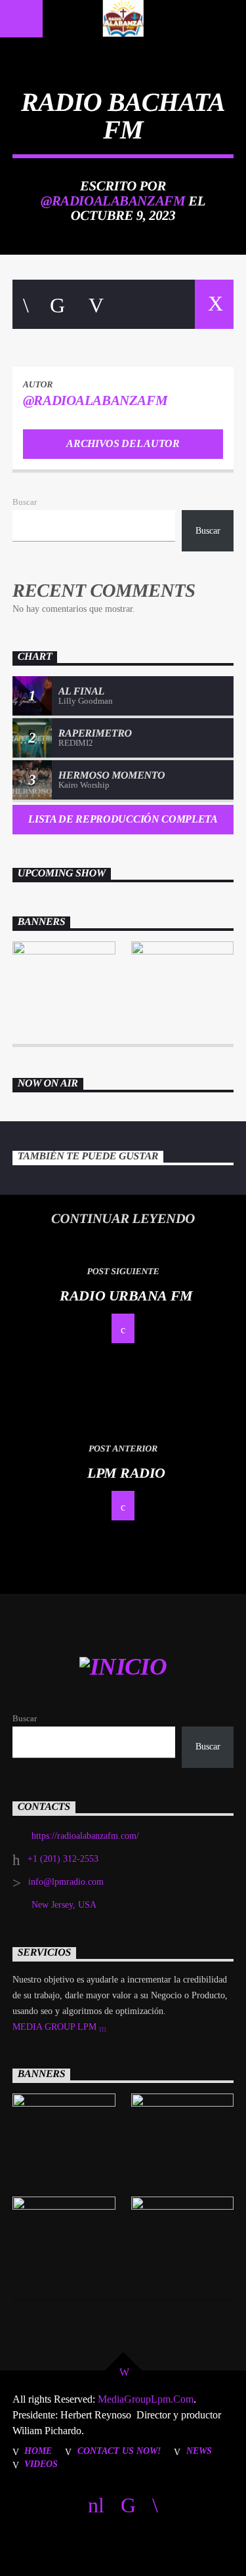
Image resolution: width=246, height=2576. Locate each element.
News (199, 2451)
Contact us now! (119, 2451)
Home (38, 2451)
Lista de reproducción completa (123, 819)
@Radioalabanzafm (113, 201)
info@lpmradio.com (66, 1882)
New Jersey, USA (64, 1905)
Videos (41, 2464)
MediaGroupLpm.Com (144, 2399)
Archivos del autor (123, 443)
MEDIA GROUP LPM (56, 2027)
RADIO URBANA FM (126, 1296)
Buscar (25, 502)
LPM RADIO (126, 1473)
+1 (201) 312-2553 (63, 1859)
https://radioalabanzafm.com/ (85, 1836)
